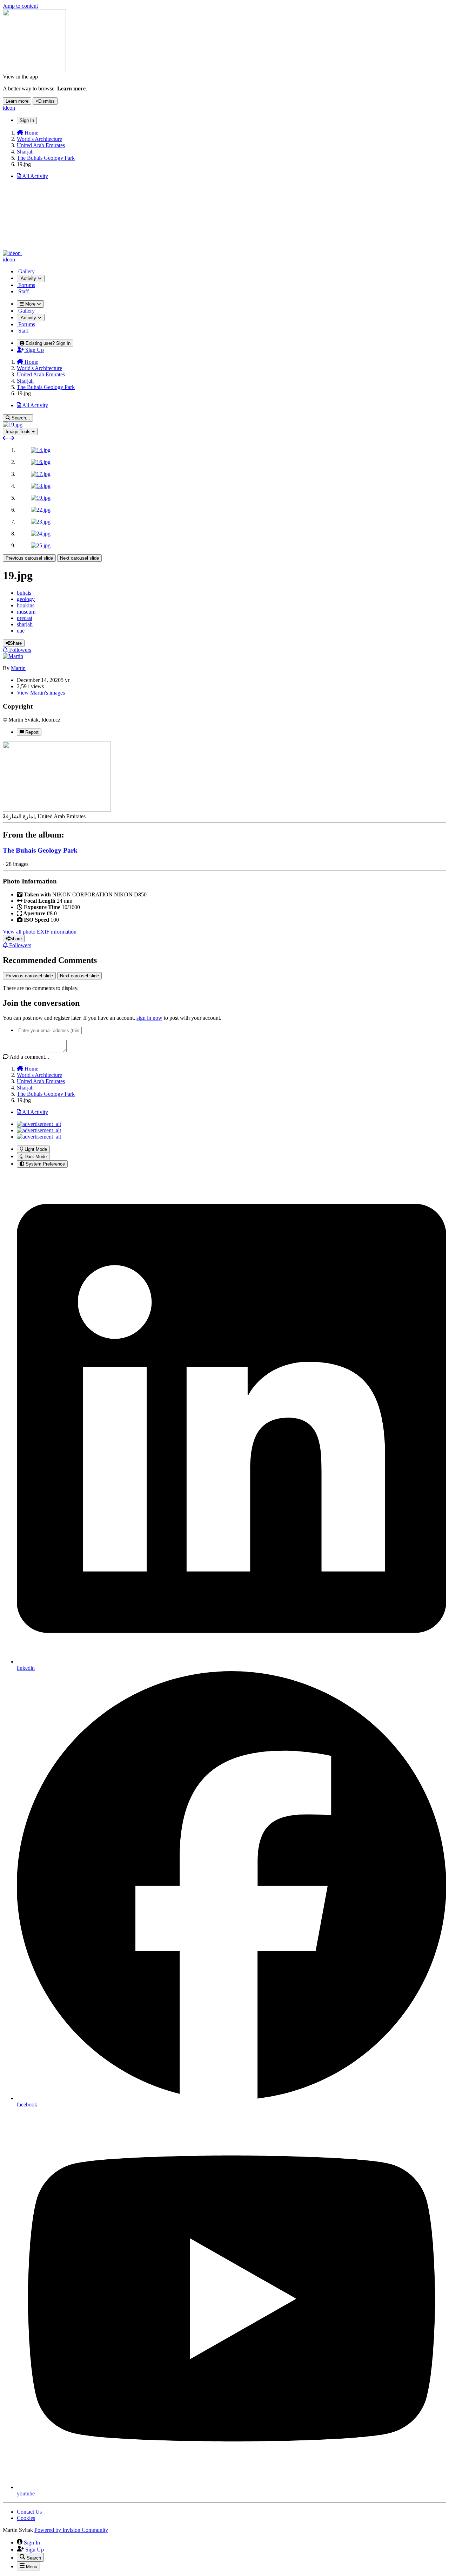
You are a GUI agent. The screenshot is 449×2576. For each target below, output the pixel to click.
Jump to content (20, 6)
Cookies (26, 2518)
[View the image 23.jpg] (41, 522)
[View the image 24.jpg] (41, 534)
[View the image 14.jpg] (41, 450)
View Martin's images (41, 693)
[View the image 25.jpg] (41, 545)
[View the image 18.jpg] (41, 486)
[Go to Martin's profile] (13, 656)
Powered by (71, 2530)
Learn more (17, 101)
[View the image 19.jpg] (41, 498)
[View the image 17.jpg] (41, 474)
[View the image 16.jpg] (41, 462)
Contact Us (29, 2512)
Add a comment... (29, 1057)
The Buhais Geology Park (40, 850)
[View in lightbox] (13, 425)
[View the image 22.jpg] (41, 510)
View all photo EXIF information (40, 932)
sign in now (149, 1018)
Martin (18, 668)
